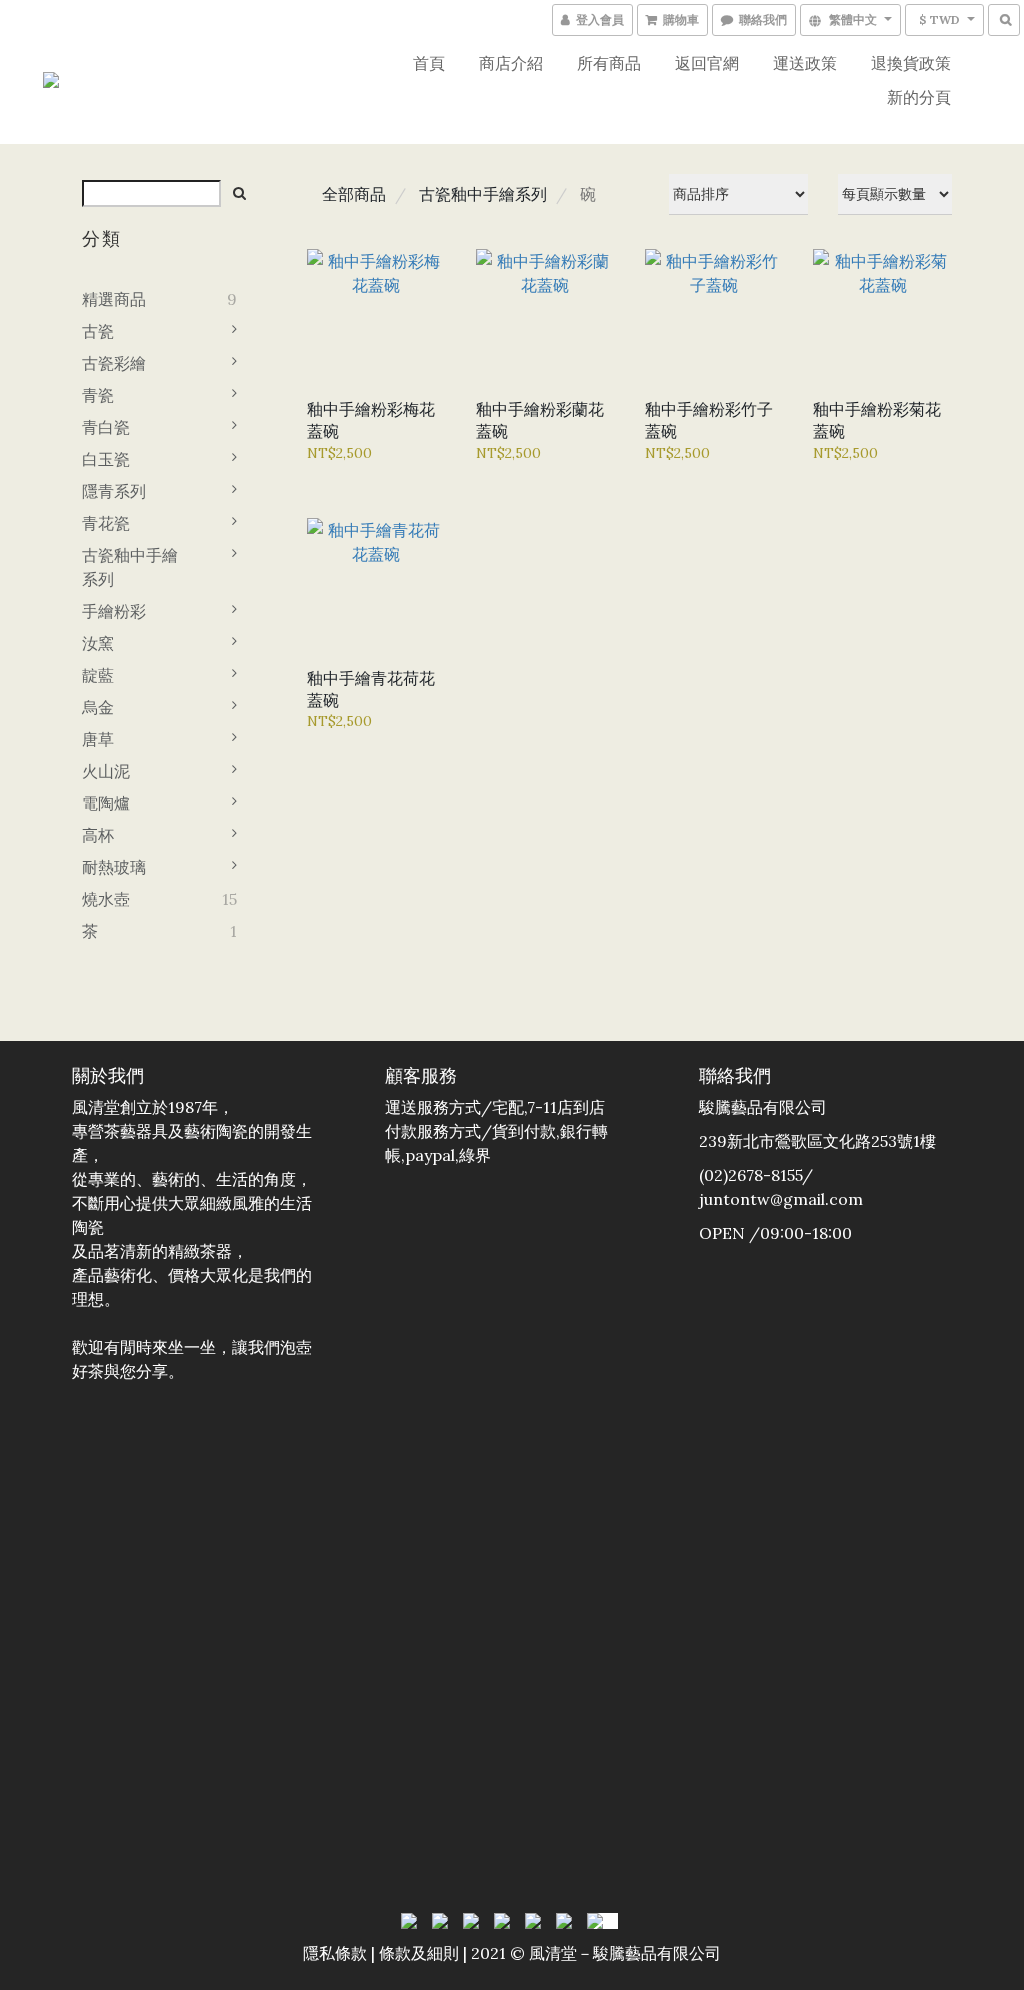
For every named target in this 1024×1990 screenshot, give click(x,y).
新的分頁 (919, 97)
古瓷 (98, 331)
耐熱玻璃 (114, 867)
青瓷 (98, 395)
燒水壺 (106, 899)
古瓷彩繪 (114, 363)
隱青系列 (114, 491)
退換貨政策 (911, 63)
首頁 (429, 63)
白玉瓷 (106, 459)
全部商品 (354, 194)
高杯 (98, 835)
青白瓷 (106, 427)
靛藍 (98, 675)
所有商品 (609, 63)
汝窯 (98, 643)
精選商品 (114, 299)
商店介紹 (511, 63)
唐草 (98, 739)
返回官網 (707, 63)
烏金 (98, 707)
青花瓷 (106, 523)
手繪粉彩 (114, 611)
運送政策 (805, 63)
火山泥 (106, 771)
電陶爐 (106, 803)
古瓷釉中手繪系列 (130, 567)
